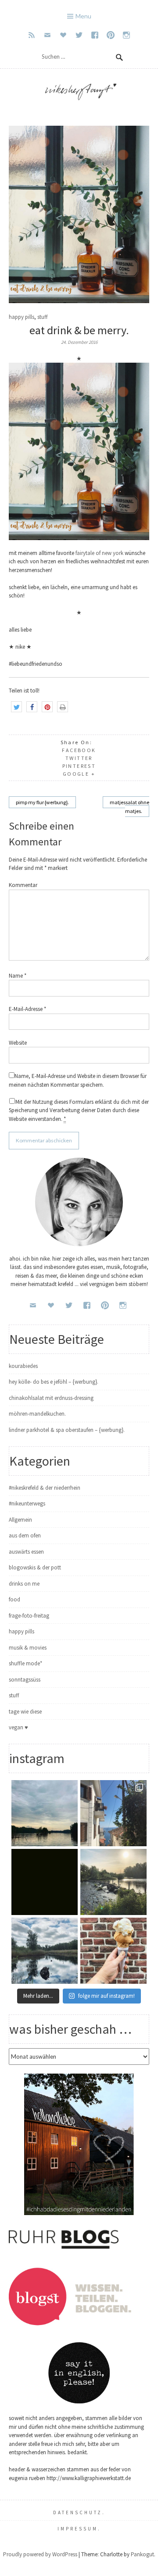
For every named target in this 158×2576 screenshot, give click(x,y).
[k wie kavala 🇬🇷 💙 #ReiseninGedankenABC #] (113, 1813)
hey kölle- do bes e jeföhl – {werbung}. (54, 1382)
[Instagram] (126, 35)
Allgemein (20, 1520)
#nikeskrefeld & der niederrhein (45, 1488)
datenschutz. (79, 2512)
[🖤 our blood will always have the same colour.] (45, 1882)
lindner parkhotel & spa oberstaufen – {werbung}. (67, 1430)
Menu (83, 16)
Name (18, 976)
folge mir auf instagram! (106, 1996)
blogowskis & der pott (35, 1567)
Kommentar (23, 885)
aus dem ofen (25, 1535)
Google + (79, 774)
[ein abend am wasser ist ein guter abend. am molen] (113, 1882)
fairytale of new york (100, 553)
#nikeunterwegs (27, 1504)
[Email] (47, 35)
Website (18, 1043)
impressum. (79, 2529)
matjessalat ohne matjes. (129, 807)
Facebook (79, 750)
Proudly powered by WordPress (40, 2554)
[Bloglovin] (63, 35)
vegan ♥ (18, 1727)
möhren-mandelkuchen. (37, 1414)
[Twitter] (79, 35)
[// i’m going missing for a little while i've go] (45, 1951)
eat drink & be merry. (79, 330)
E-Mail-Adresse (27, 1009)
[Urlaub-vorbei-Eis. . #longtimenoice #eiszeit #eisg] (113, 1951)
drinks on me (24, 1584)
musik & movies (28, 1648)
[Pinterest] (111, 35)
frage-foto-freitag (29, 1616)
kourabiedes (23, 1366)
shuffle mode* (25, 1663)
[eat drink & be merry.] (79, 301)
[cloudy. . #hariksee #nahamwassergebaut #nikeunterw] (45, 1813)
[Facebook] (95, 35)
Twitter (79, 758)
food (14, 1599)
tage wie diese (25, 1712)
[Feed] (32, 35)
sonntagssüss (25, 1680)
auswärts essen (26, 1552)
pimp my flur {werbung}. (42, 802)
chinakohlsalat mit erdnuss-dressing (51, 1398)
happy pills (22, 317)
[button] (16, 707)
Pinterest (79, 766)
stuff (43, 317)
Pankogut (142, 2554)
